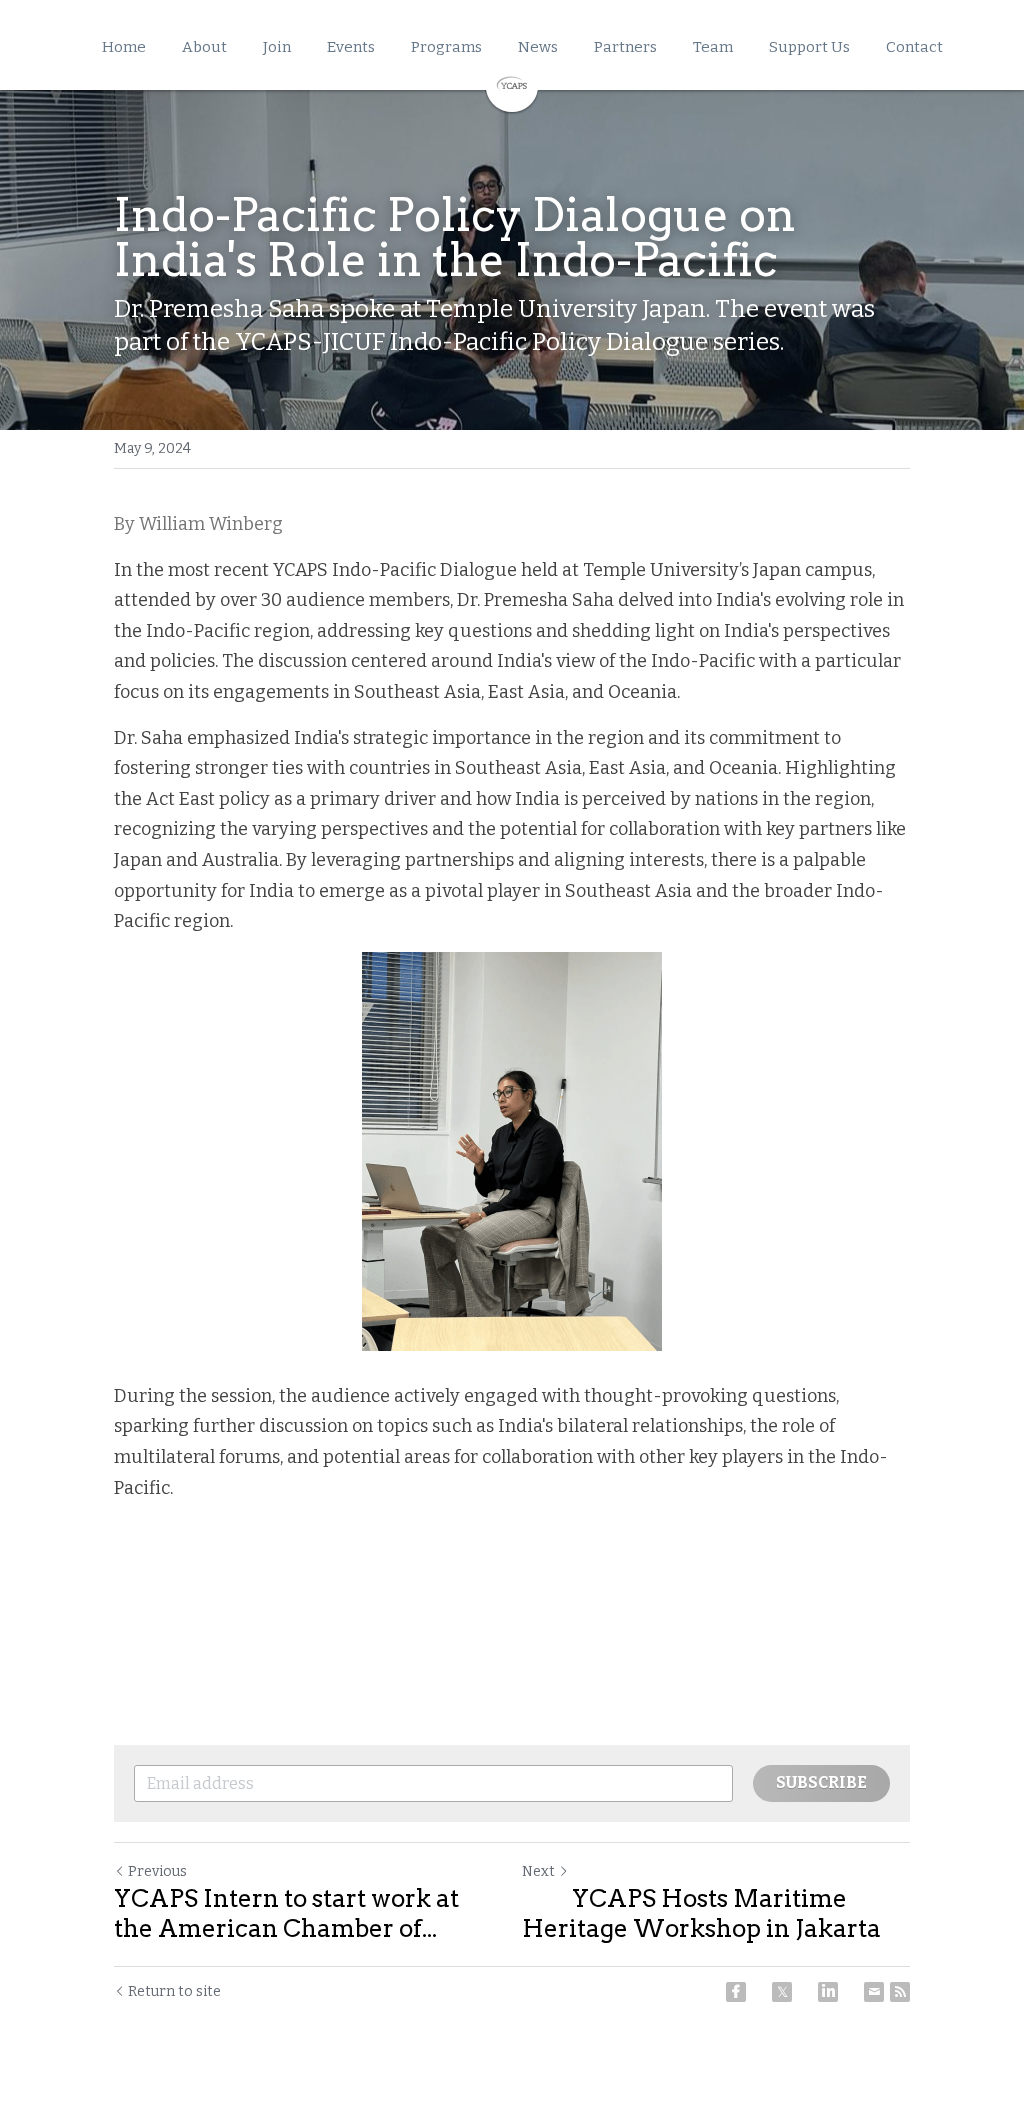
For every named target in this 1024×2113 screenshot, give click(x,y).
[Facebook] (736, 1992)
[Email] (874, 1992)
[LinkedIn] (828, 1992)
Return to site (174, 1991)
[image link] (512, 83)
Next (538, 1871)
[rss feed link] (900, 1992)
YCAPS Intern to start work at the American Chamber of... (286, 1913)
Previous (157, 1871)
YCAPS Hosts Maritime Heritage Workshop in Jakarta (701, 1913)
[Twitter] (782, 1992)
